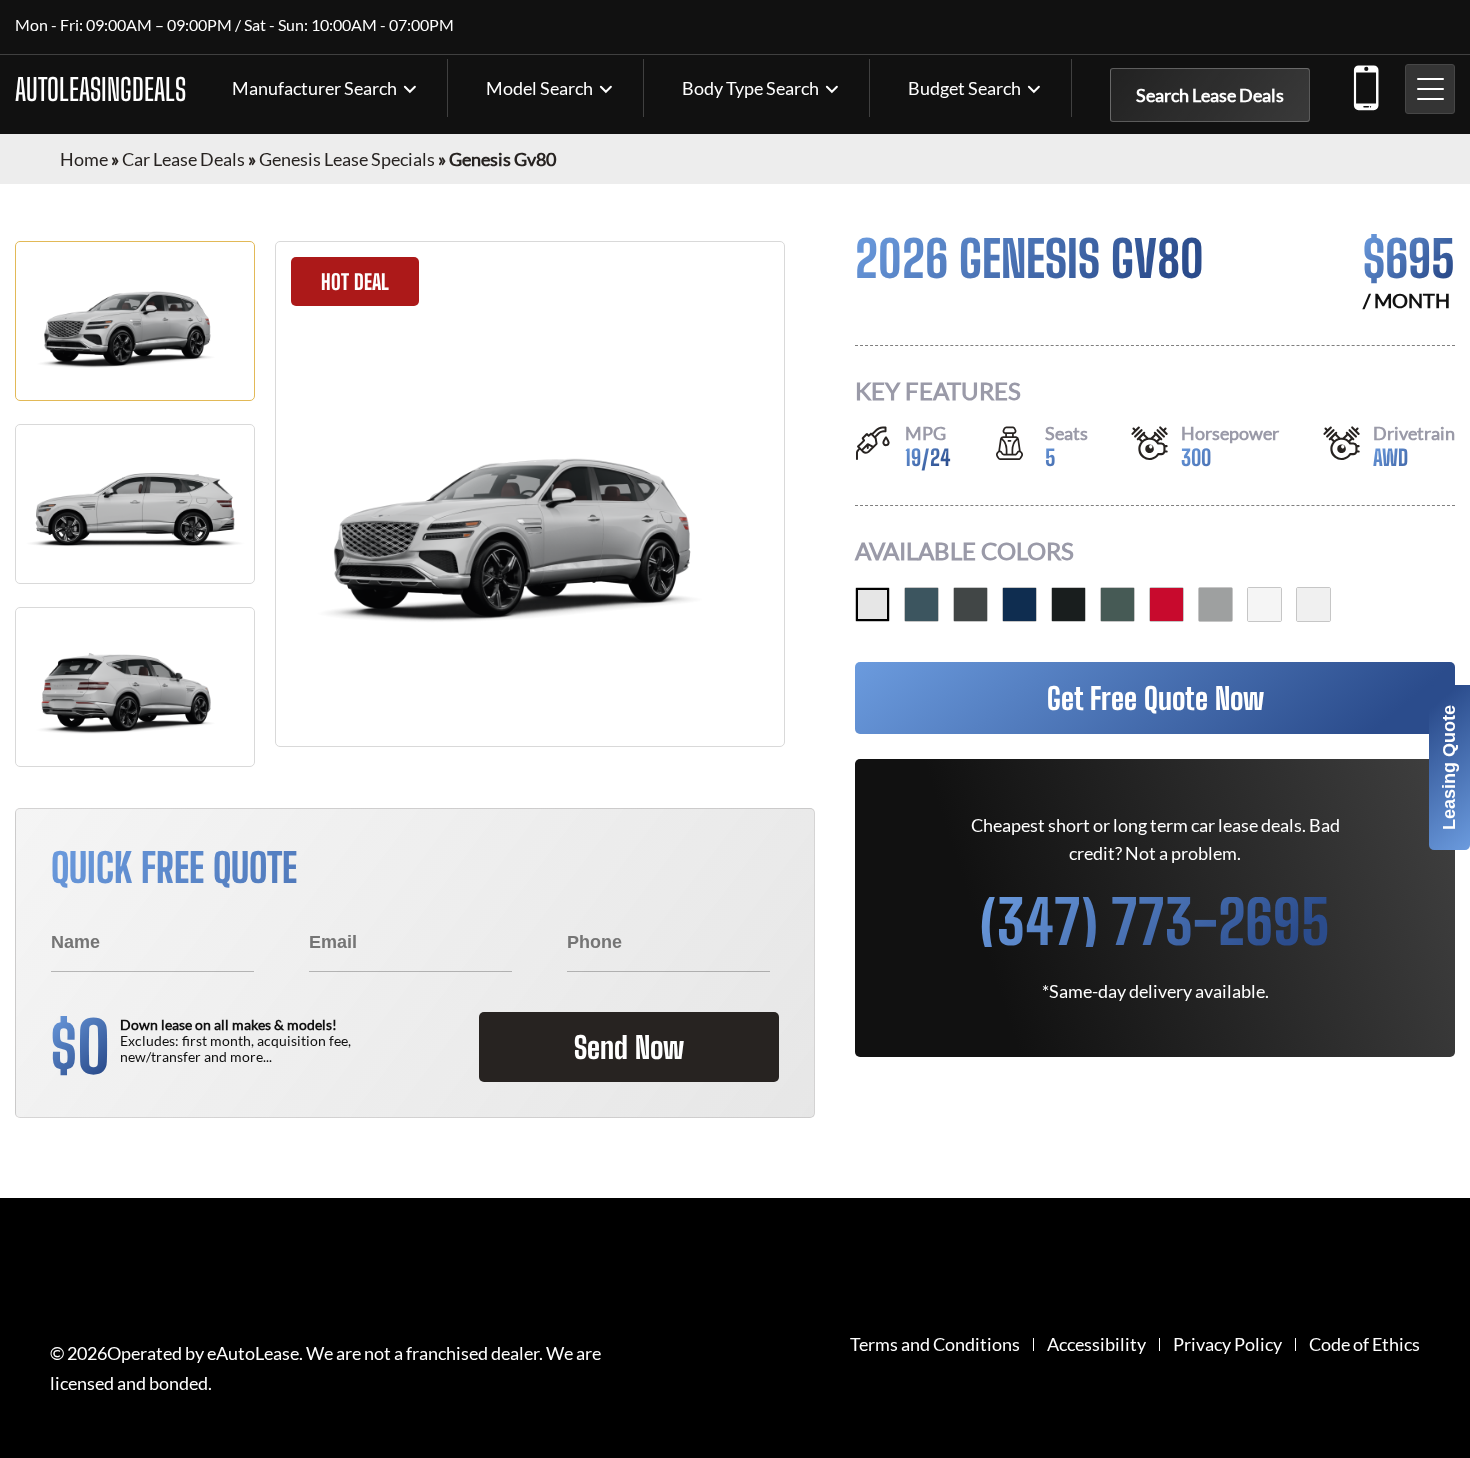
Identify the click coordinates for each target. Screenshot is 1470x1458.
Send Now (629, 1047)
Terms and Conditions (935, 1344)
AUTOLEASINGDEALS (100, 89)
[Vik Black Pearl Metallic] (1068, 604)
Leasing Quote (1449, 767)
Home (84, 159)
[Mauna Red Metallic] (1166, 604)
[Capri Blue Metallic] (1019, 604)
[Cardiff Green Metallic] (921, 604)
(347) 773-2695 (1365, 84)
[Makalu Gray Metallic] (970, 604)
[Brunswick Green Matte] (1117, 604)
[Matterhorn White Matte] (872, 604)
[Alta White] (1313, 604)
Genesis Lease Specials (347, 159)
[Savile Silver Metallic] (1215, 604)
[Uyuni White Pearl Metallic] (1264, 604)
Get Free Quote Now (1155, 698)
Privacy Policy (1227, 1344)
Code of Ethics (1364, 1344)
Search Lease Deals (1210, 95)
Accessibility (1096, 1344)
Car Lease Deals (183, 159)
